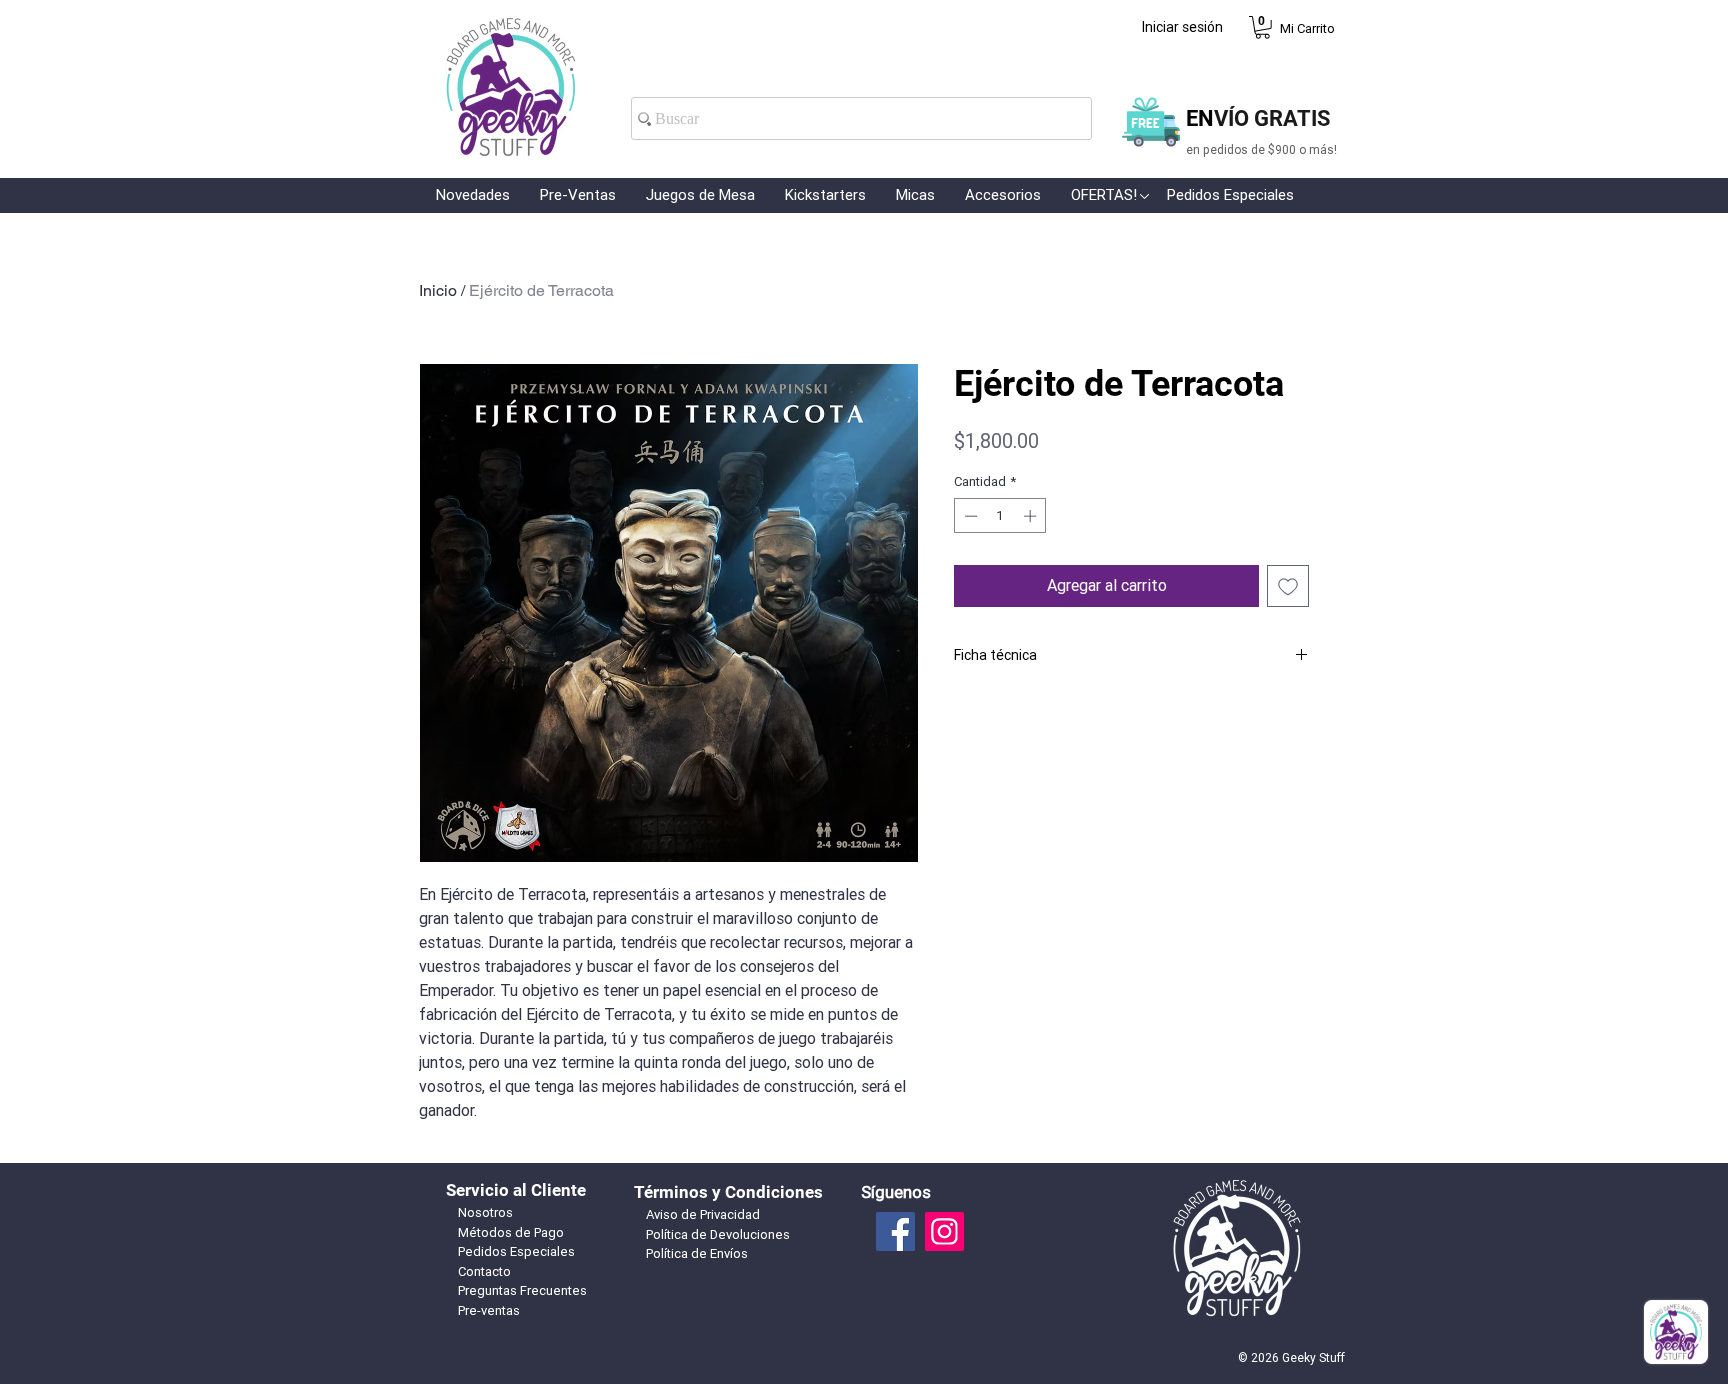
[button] (1262, 27)
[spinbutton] (1000, 516)
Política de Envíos (697, 1253)
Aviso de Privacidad (703, 1214)
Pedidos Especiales (516, 1251)
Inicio (438, 290)
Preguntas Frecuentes (522, 1290)
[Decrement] (969, 516)
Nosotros (485, 1212)
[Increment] (1032, 516)
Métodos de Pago (511, 1232)
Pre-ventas (489, 1310)
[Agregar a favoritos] (1288, 586)
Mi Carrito (1307, 28)
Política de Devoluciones (718, 1234)
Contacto (484, 1271)
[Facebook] (895, 1231)
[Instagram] (944, 1231)
